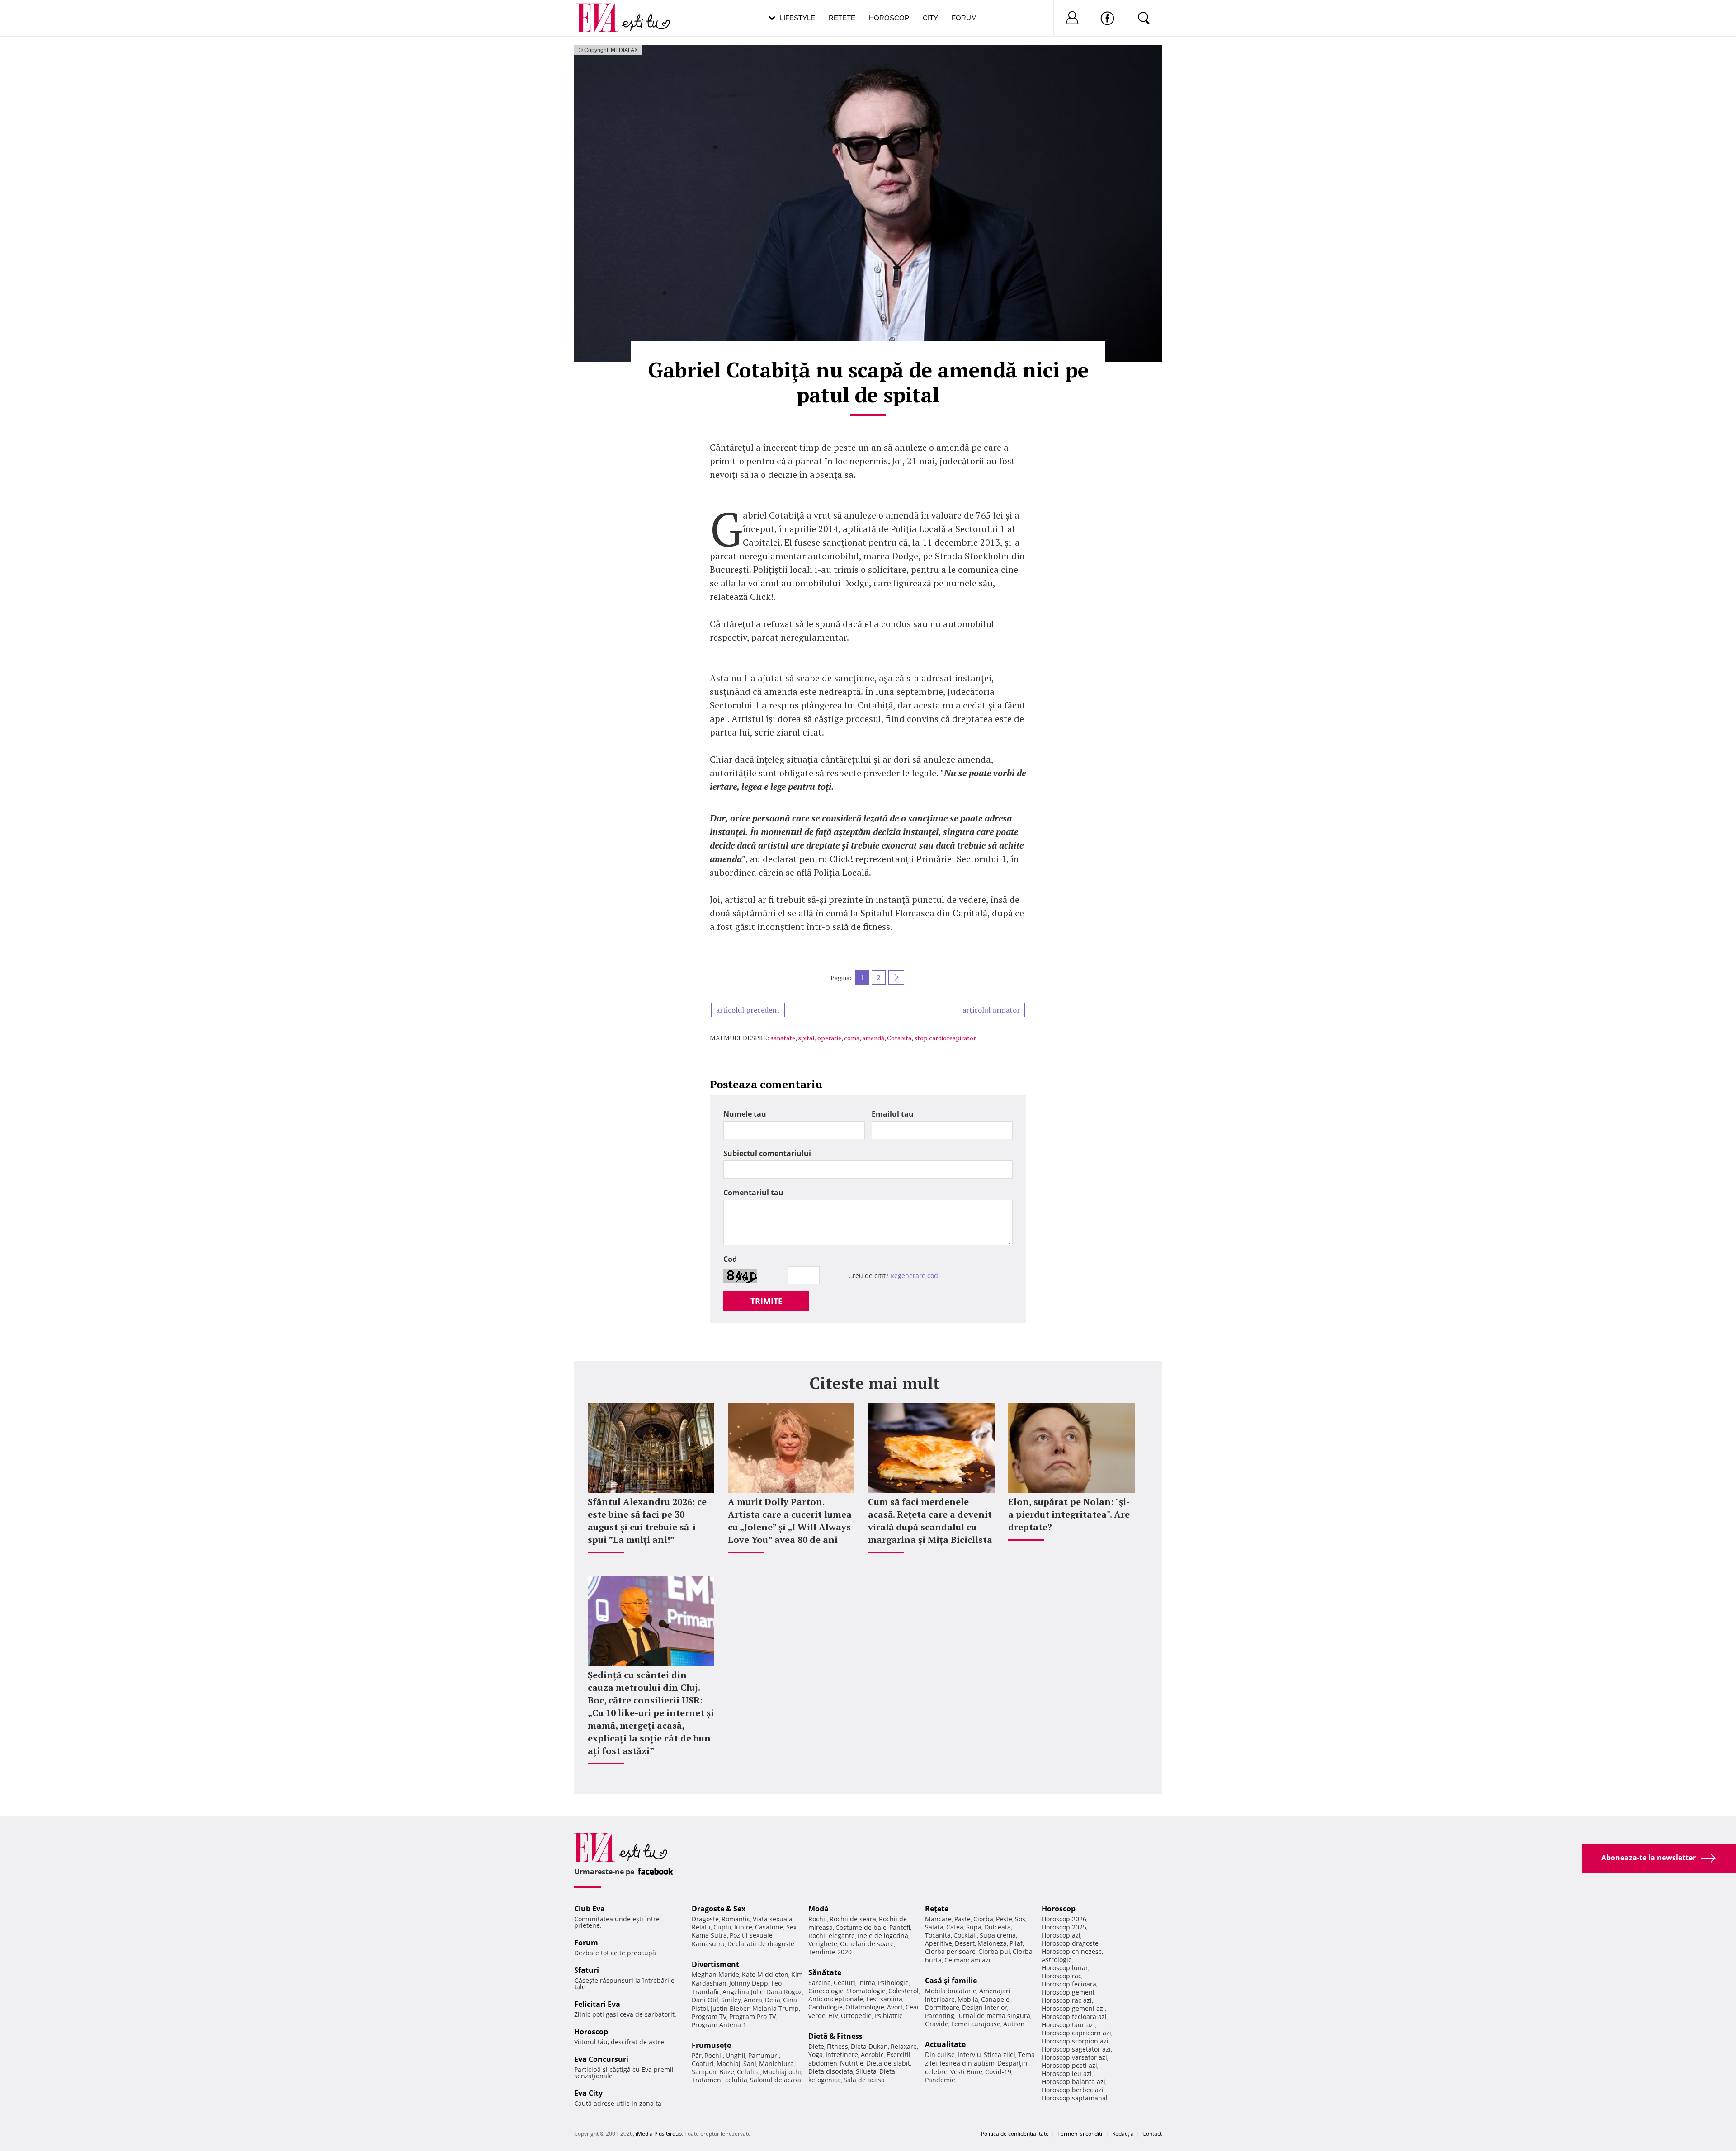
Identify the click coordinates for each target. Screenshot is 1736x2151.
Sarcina (820, 1983)
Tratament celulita (719, 2080)
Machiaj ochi (782, 2072)
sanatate (783, 1038)
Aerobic (872, 2054)
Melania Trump (776, 2008)
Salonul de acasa (776, 2080)
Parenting (940, 2016)
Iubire (743, 1927)
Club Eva (590, 1909)
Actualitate (945, 2044)
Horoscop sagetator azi (1076, 2049)
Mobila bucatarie (951, 1991)
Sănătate (825, 1972)
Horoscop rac (1061, 1976)
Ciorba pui (994, 1951)
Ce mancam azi (967, 1960)
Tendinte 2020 (830, 1952)
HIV (833, 2016)
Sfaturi (587, 1970)
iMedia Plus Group (659, 2134)
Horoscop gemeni (1068, 1992)
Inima (867, 1983)
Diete (816, 2046)
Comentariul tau (753, 1193)
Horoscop (889, 18)
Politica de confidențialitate (1015, 2134)
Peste (1004, 1919)
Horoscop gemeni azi (1073, 2008)
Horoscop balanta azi (1073, 2082)
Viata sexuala (773, 1919)
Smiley (731, 2000)
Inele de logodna (883, 1936)
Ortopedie (856, 2016)
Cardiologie (826, 2007)
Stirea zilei (1000, 2054)
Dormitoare (942, 2007)
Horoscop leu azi (1067, 2073)
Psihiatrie (889, 2016)
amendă (873, 1038)
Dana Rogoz (784, 1992)
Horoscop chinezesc (1072, 1951)
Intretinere (842, 2054)
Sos (1020, 1919)
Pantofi (900, 1927)
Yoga (816, 2054)
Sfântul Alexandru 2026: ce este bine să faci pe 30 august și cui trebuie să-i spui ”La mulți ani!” (647, 1521)
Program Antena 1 (719, 2025)
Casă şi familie (951, 1981)
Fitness (837, 2046)
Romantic (736, 1919)
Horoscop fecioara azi (1074, 2017)
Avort (895, 2007)
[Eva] (602, 11)
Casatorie (769, 1927)
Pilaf (1016, 1943)
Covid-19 (998, 2072)
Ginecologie (826, 1991)
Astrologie (1057, 1960)
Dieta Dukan (869, 2046)
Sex (791, 1927)
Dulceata (998, 1927)
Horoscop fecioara (1069, 1984)
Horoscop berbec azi (1073, 2090)
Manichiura (776, 2064)
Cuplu (722, 1927)
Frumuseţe (711, 2045)
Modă (818, 1909)
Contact (1152, 2134)
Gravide (937, 2024)
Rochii (714, 2055)
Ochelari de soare (867, 1944)
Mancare (938, 1919)
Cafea (955, 1927)
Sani (750, 2064)
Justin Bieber (730, 2008)
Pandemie (940, 2080)
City (930, 18)
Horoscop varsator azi (1074, 2057)
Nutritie (852, 2063)
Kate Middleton (765, 1974)
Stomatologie (866, 1991)
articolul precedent (748, 1010)
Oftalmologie (865, 2007)
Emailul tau (893, 1114)
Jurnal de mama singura (994, 2016)
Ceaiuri (844, 1983)
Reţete (937, 1909)
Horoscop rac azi (1067, 2000)
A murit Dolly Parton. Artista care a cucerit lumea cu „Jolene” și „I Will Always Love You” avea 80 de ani (790, 1521)
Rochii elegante (832, 1936)
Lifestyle (797, 18)
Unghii (736, 2055)
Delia (773, 2000)
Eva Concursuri (601, 2059)
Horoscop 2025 (1064, 1927)
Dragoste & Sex (719, 1909)
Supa (974, 1927)
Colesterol (903, 1991)
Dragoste (705, 1919)
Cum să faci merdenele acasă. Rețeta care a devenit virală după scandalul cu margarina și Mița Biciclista (930, 1521)
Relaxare (904, 2046)
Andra (753, 2000)
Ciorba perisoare (950, 1951)
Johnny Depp (749, 1983)
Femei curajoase (976, 2024)
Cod (730, 1259)
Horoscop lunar (1065, 1968)
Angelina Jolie (743, 1992)
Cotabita (899, 1038)
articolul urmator (991, 1010)
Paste (962, 1919)
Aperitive (939, 1943)
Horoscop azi (1061, 1935)
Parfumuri (764, 2055)
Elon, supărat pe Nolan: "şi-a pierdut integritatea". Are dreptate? (1069, 1514)
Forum (964, 18)
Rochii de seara (853, 1919)
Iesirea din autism (967, 2063)
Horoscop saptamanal (1075, 2098)
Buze (727, 2072)
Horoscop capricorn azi (1076, 2033)
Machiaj (729, 2064)
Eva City (588, 2093)
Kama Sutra (709, 1935)
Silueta (866, 2071)
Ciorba (983, 1919)
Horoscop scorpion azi (1075, 2041)
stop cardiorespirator (945, 1038)
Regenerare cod (914, 1276)
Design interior (985, 2007)
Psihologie (893, 1983)
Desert (965, 1943)
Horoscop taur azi (1068, 2025)
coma (852, 1038)
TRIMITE (767, 1301)
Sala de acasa (864, 2080)
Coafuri (703, 2064)
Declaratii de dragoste (761, 1944)
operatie (829, 1038)
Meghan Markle (715, 1974)
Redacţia (1123, 2134)
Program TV (709, 2017)
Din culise (940, 2054)
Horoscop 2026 (1064, 1919)
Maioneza (992, 1943)
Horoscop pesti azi (1069, 2065)
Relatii (701, 1927)
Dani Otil (705, 2000)
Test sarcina (884, 1999)
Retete (842, 18)
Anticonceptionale (836, 1999)
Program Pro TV (752, 2017)
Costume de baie (861, 1927)
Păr (697, 2055)
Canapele (995, 1999)
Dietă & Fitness (835, 2036)
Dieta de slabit (888, 2063)
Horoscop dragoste (1070, 1943)
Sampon (704, 2072)
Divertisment (715, 1964)
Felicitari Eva (597, 2004)
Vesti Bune (966, 2072)
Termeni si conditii (1080, 2134)
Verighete (823, 1944)
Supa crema (998, 1935)
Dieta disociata (831, 2071)
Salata (934, 1927)
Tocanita (938, 1935)
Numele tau (745, 1114)
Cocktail (965, 1935)
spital (806, 1038)
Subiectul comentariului (767, 1153)
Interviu (969, 2054)
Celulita (748, 2072)
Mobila (968, 1999)
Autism (1014, 2024)
